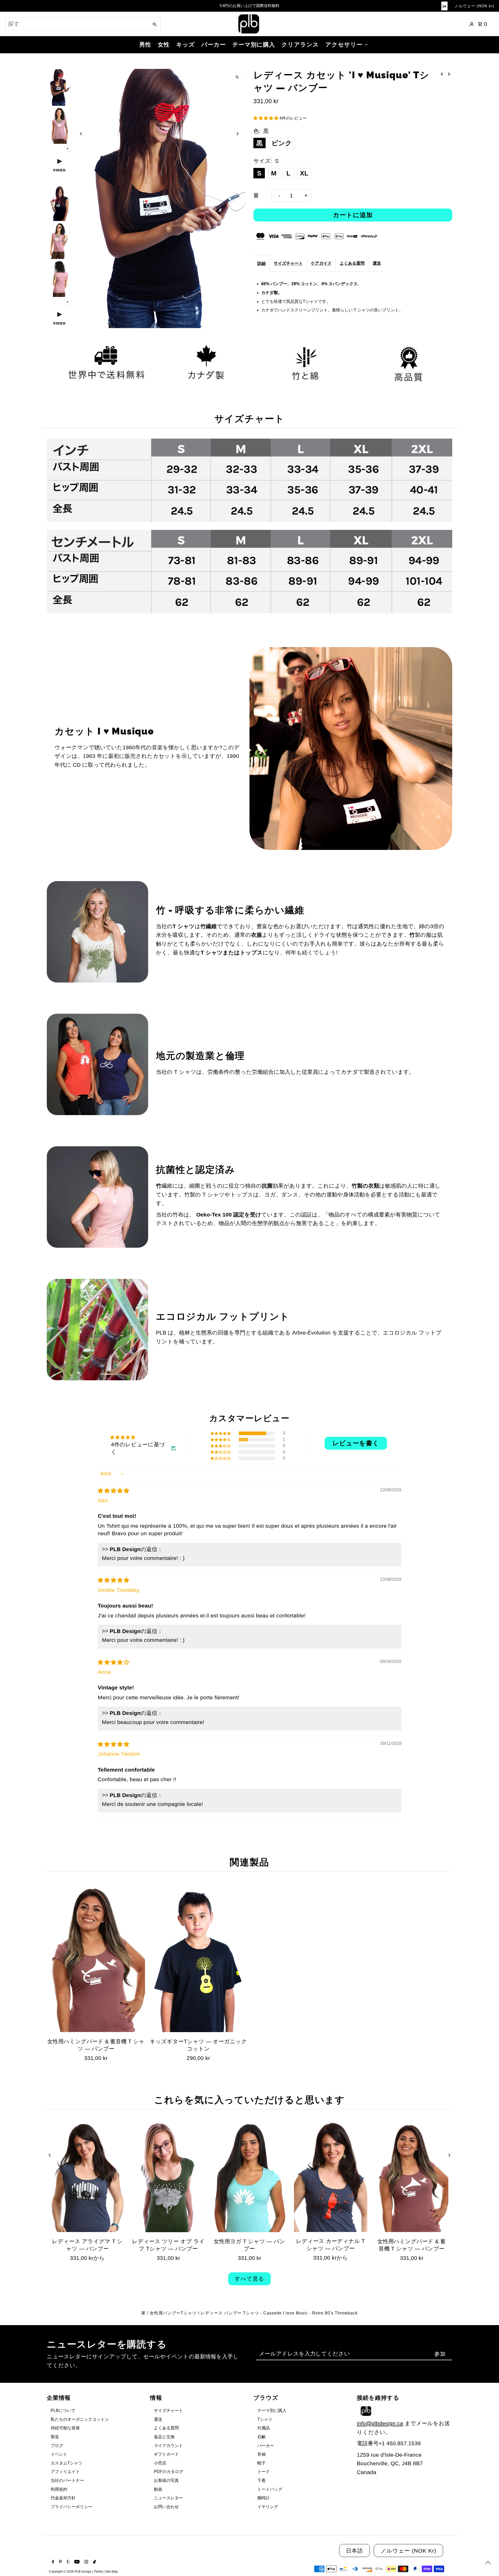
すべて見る (249, 2279)
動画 (158, 2489)
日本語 (354, 2551)
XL (304, 173)
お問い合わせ (166, 2507)
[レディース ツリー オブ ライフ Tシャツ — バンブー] (168, 2177)
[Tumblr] (68, 2562)
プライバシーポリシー (71, 2507)
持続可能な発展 (65, 2428)
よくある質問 (352, 263)
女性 (164, 45)
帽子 (261, 2463)
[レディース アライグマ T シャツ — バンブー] (87, 2177)
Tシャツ (265, 2419)
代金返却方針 (63, 2498)
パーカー (214, 45)
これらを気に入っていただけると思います (249, 2100)
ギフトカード (166, 2454)
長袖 (261, 2454)
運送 (377, 263)
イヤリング (268, 2507)
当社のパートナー (67, 2480)
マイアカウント (168, 2446)
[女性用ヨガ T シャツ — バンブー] (249, 2177)
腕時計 (264, 2498)
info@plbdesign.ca (380, 2423)
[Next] (237, 134)
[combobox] (77, 24)
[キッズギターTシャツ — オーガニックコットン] (198, 1958)
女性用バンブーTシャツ (173, 2313)
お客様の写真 (166, 2480)
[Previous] (81, 134)
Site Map (111, 2572)
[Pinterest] (60, 2562)
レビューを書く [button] (356, 1443)
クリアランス (300, 45)
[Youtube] (76, 2562)
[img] (113, 1491)
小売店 (160, 2463)
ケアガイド (321, 263)
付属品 (264, 2428)
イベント (59, 2454)
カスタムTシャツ (67, 2463)
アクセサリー (344, 45)
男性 (145, 45)
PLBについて (63, 2411)
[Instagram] (86, 2562)
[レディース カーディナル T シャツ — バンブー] (331, 2177)
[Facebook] (52, 2562)
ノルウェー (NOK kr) (474, 6)
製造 (55, 2437)
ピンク (282, 143)
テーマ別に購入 (254, 45)
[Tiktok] (94, 2562)
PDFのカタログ (169, 2472)
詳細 (261, 264)
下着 (261, 2480)
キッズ (186, 45)
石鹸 (261, 2437)
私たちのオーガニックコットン (80, 2419)
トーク (264, 2472)
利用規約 (59, 2489)
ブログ (57, 2446)
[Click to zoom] (237, 77)
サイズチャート (288, 263)
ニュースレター (168, 2498)
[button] (266, 118)
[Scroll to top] (488, 2562)
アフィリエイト (65, 2472)
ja (444, 6)
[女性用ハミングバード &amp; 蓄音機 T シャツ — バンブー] (96, 1958)
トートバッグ (270, 2489)
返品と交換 (164, 2437)
